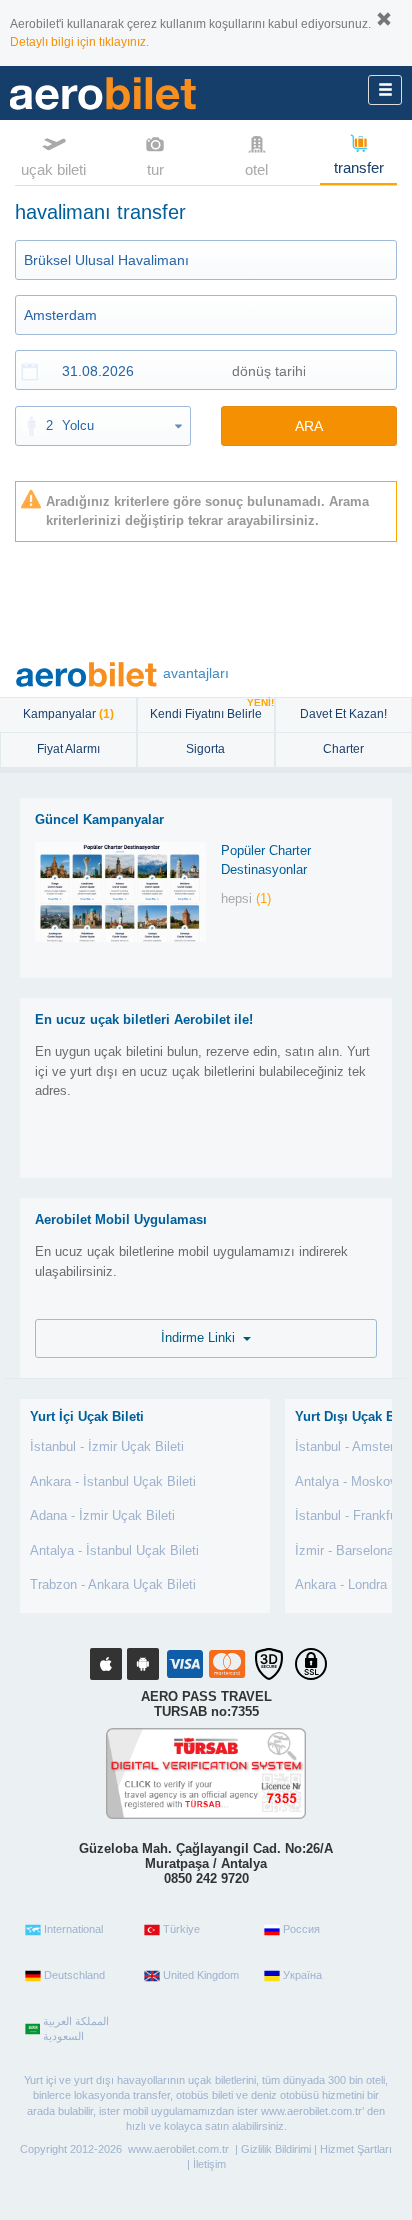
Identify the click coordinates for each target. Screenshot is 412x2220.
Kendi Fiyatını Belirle (211, 709)
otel (256, 169)
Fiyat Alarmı (68, 749)
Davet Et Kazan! (343, 714)
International (73, 1929)
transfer (359, 167)
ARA (309, 426)
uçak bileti (53, 169)
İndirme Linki (202, 1337)
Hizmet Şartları (356, 2149)
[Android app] (143, 1664)
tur (155, 169)
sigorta (205, 749)
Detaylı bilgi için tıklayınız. (79, 42)
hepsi (246, 898)
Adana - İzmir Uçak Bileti (102, 1515)
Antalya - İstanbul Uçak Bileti (114, 1550)
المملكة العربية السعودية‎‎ (76, 2029)
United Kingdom (201, 1975)
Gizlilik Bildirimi (276, 2149)
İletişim (209, 2164)
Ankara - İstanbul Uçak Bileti (113, 1481)
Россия (301, 1929)
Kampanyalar (68, 714)
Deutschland (74, 1975)
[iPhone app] (106, 1664)
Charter (343, 749)
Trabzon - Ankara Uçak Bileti (113, 1584)
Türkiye (181, 1929)
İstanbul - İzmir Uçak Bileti (107, 1446)
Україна (302, 1975)
